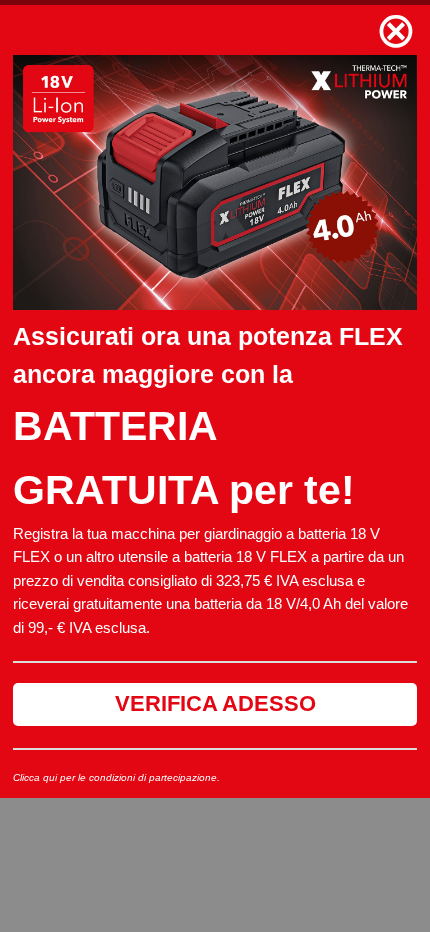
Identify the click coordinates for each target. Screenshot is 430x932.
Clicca (26, 777)
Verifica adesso (215, 703)
